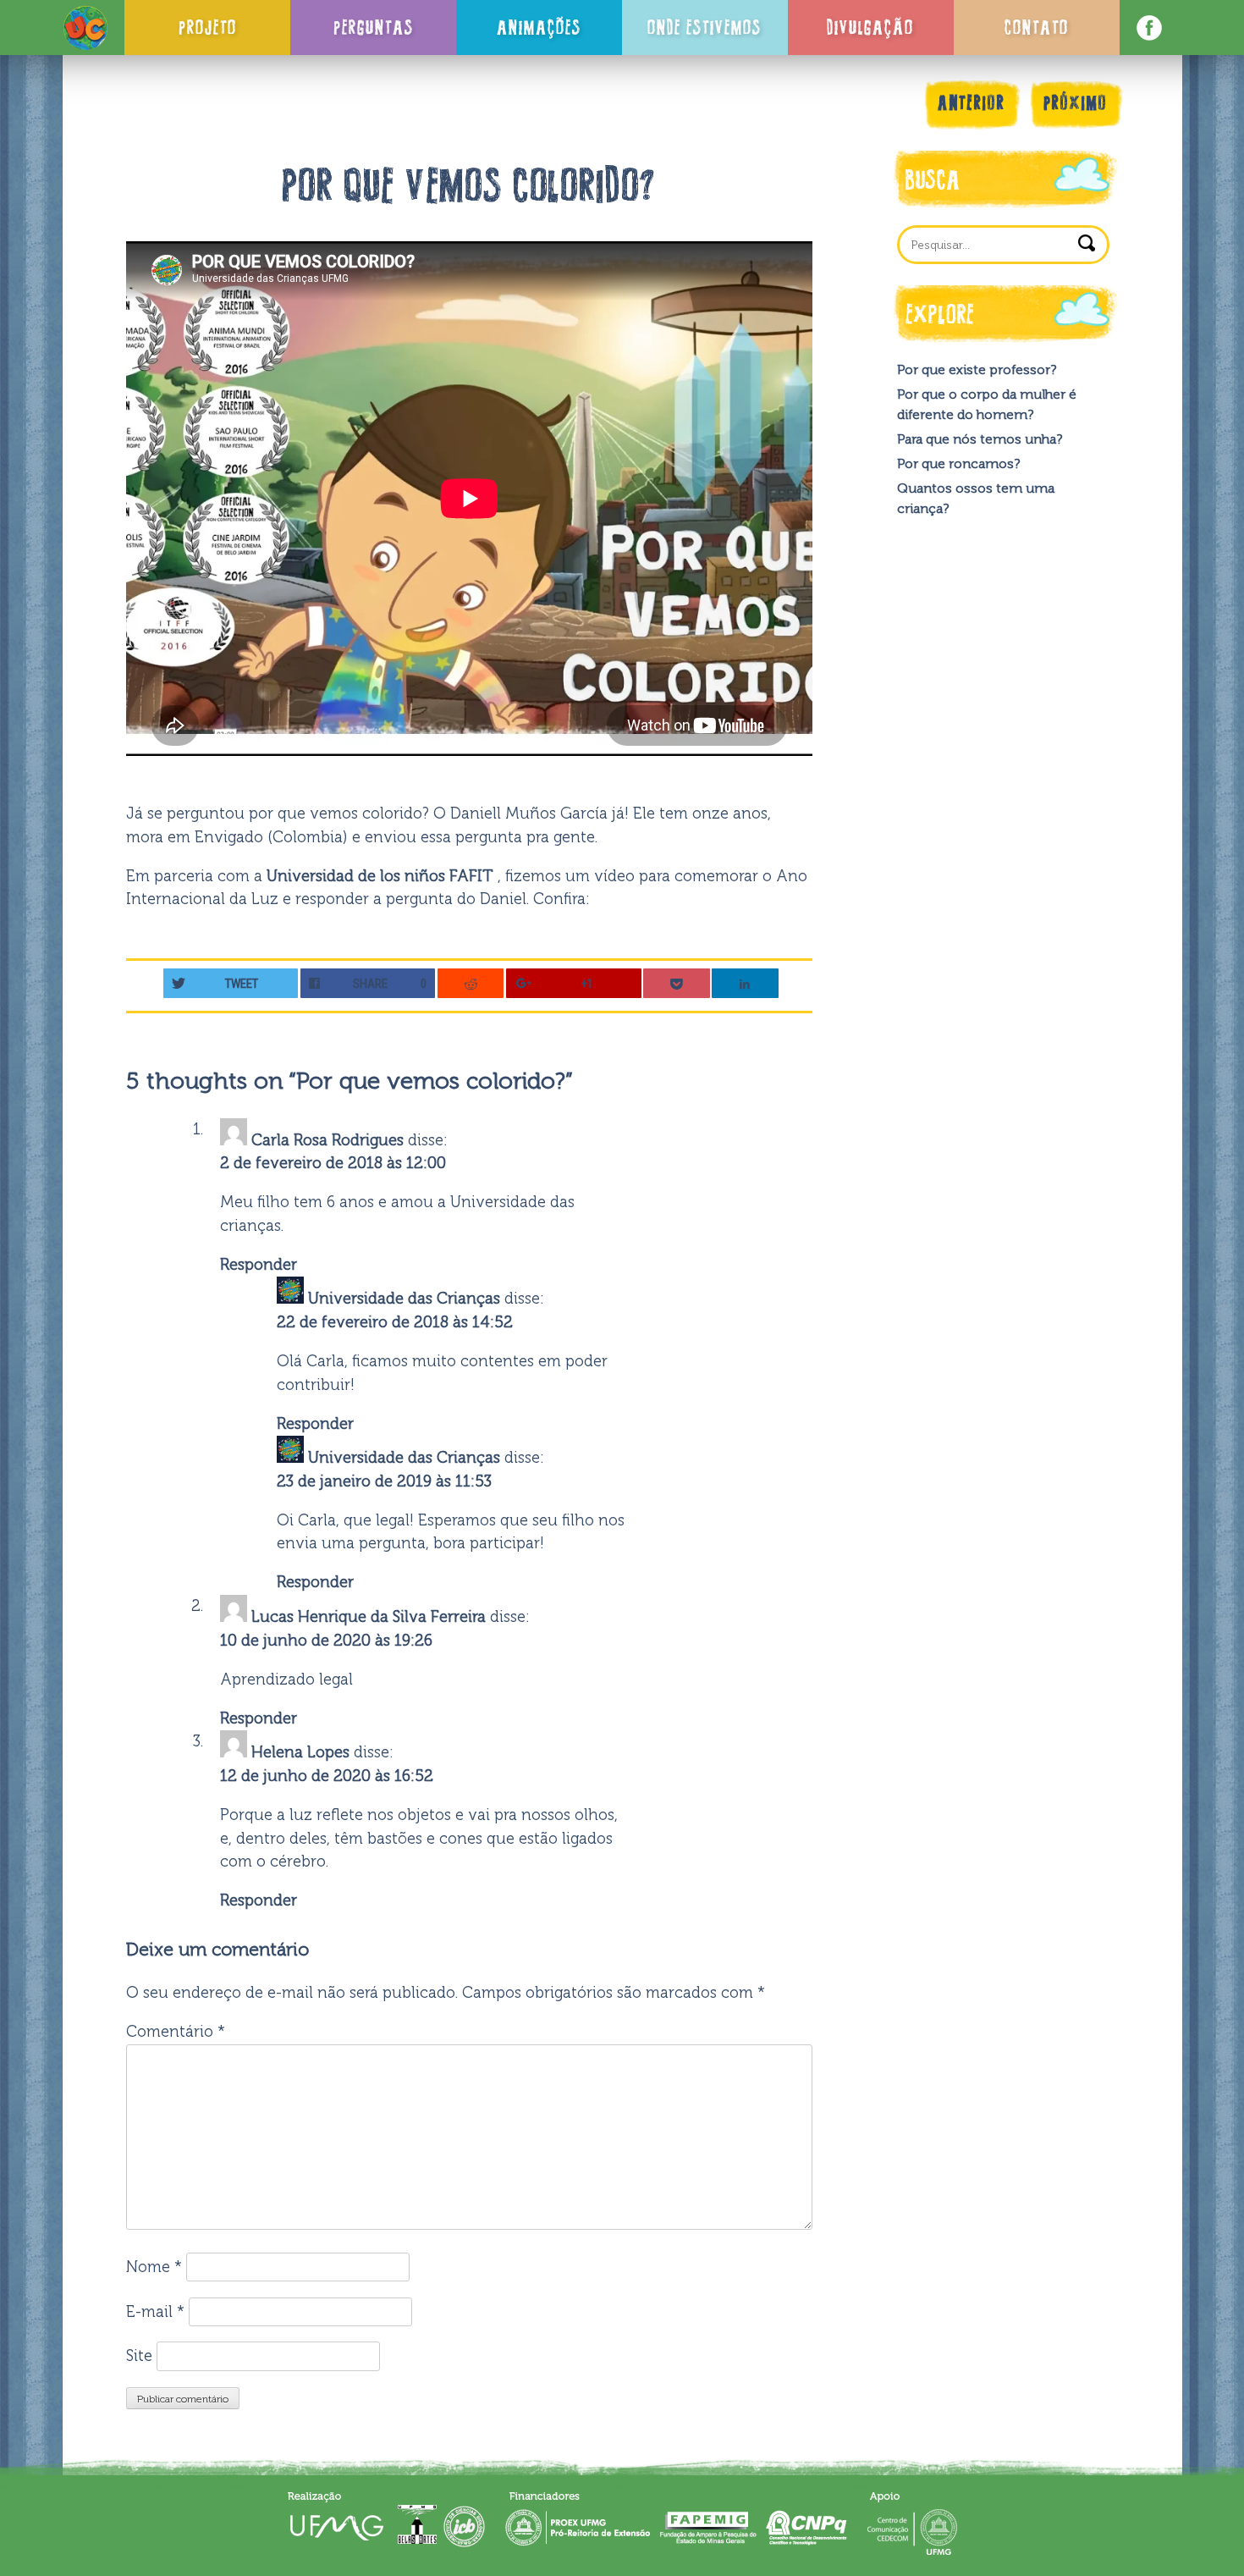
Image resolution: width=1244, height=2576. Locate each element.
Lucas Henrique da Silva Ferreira (369, 1617)
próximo (1076, 103)
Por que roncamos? (958, 463)
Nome (154, 2267)
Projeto (208, 27)
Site (139, 2356)
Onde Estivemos (705, 27)
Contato (1037, 27)
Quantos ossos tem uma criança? (976, 498)
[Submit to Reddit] (471, 983)
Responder (259, 1265)
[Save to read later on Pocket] (677, 983)
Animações (539, 27)
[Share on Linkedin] (745, 983)
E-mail (155, 2312)
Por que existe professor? (977, 370)
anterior (972, 103)
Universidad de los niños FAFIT (382, 876)
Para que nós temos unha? (980, 439)
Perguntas (374, 27)
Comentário (176, 2032)
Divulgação (870, 27)
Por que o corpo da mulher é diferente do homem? (987, 404)
